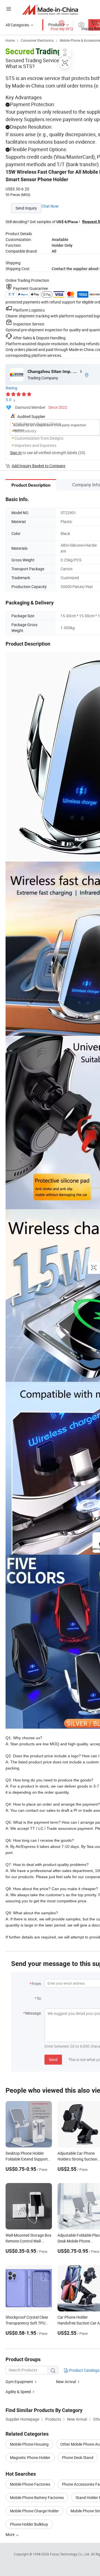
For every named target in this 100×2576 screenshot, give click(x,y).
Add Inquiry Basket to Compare (38, 466)
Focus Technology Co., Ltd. (70, 2554)
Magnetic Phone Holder (30, 2457)
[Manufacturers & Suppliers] (50, 10)
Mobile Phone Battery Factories (37, 2497)
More (10, 2534)
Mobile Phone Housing (29, 2444)
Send (53, 2059)
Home (10, 40)
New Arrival (66, 2382)
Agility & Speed (18, 2392)
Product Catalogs (84, 2370)
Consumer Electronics (37, 40)
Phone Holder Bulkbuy (29, 2524)
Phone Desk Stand (78, 2457)
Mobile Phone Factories (30, 2484)
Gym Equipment (19, 2382)
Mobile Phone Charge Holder (34, 2511)
